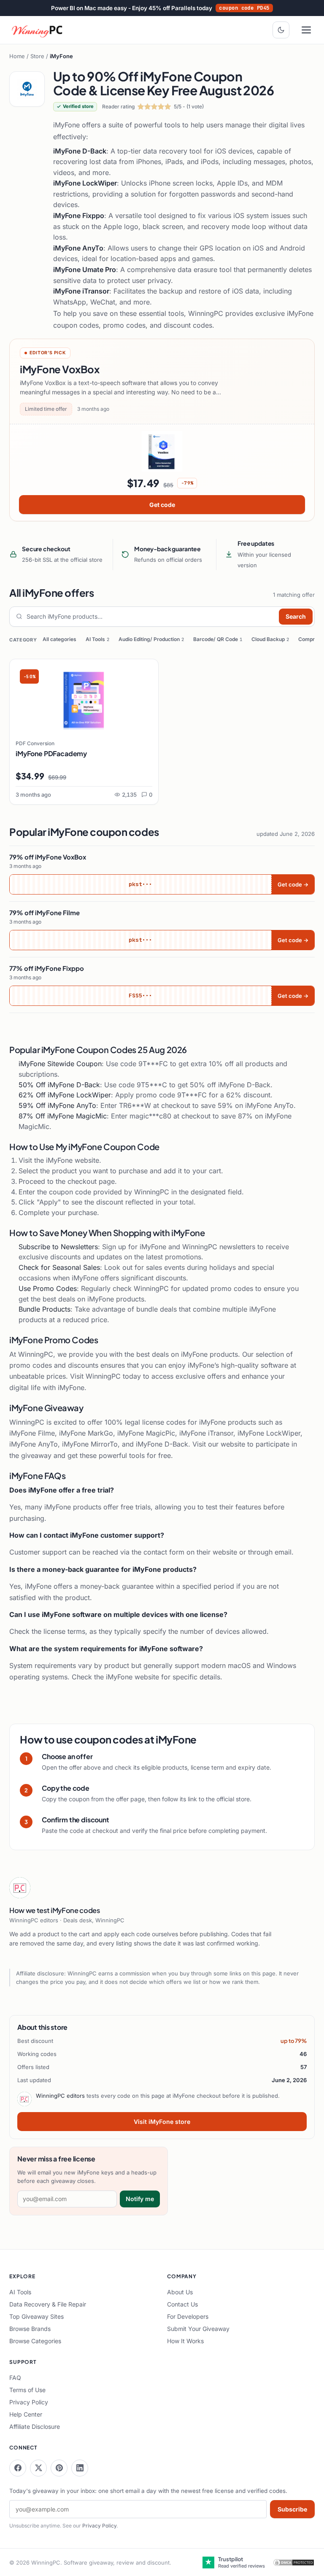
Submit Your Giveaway (198, 2329)
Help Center (26, 2414)
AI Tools (97, 639)
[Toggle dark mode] (281, 30)
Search (296, 616)
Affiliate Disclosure (35, 2426)
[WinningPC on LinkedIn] (80, 2468)
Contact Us (182, 2304)
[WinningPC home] (38, 30)
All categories (59, 639)
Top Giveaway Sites (36, 2316)
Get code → (293, 884)
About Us (180, 2292)
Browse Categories (35, 2341)
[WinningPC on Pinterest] (59, 2468)
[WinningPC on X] (38, 2468)
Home (17, 56)
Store (37, 56)
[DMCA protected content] (294, 2563)
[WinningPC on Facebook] (18, 2468)
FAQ (15, 2378)
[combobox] (151, 617)
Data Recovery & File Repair (48, 2304)
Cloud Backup (270, 639)
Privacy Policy (29, 2402)
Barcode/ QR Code (218, 639)
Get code (162, 505)
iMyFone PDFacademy (51, 753)
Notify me (140, 2199)
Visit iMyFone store (162, 2122)
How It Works (185, 2341)
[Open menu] (306, 30)
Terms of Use (27, 2390)
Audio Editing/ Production (151, 639)
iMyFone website (73, 1160)
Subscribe (292, 2509)
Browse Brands (30, 2329)
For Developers (188, 2316)
